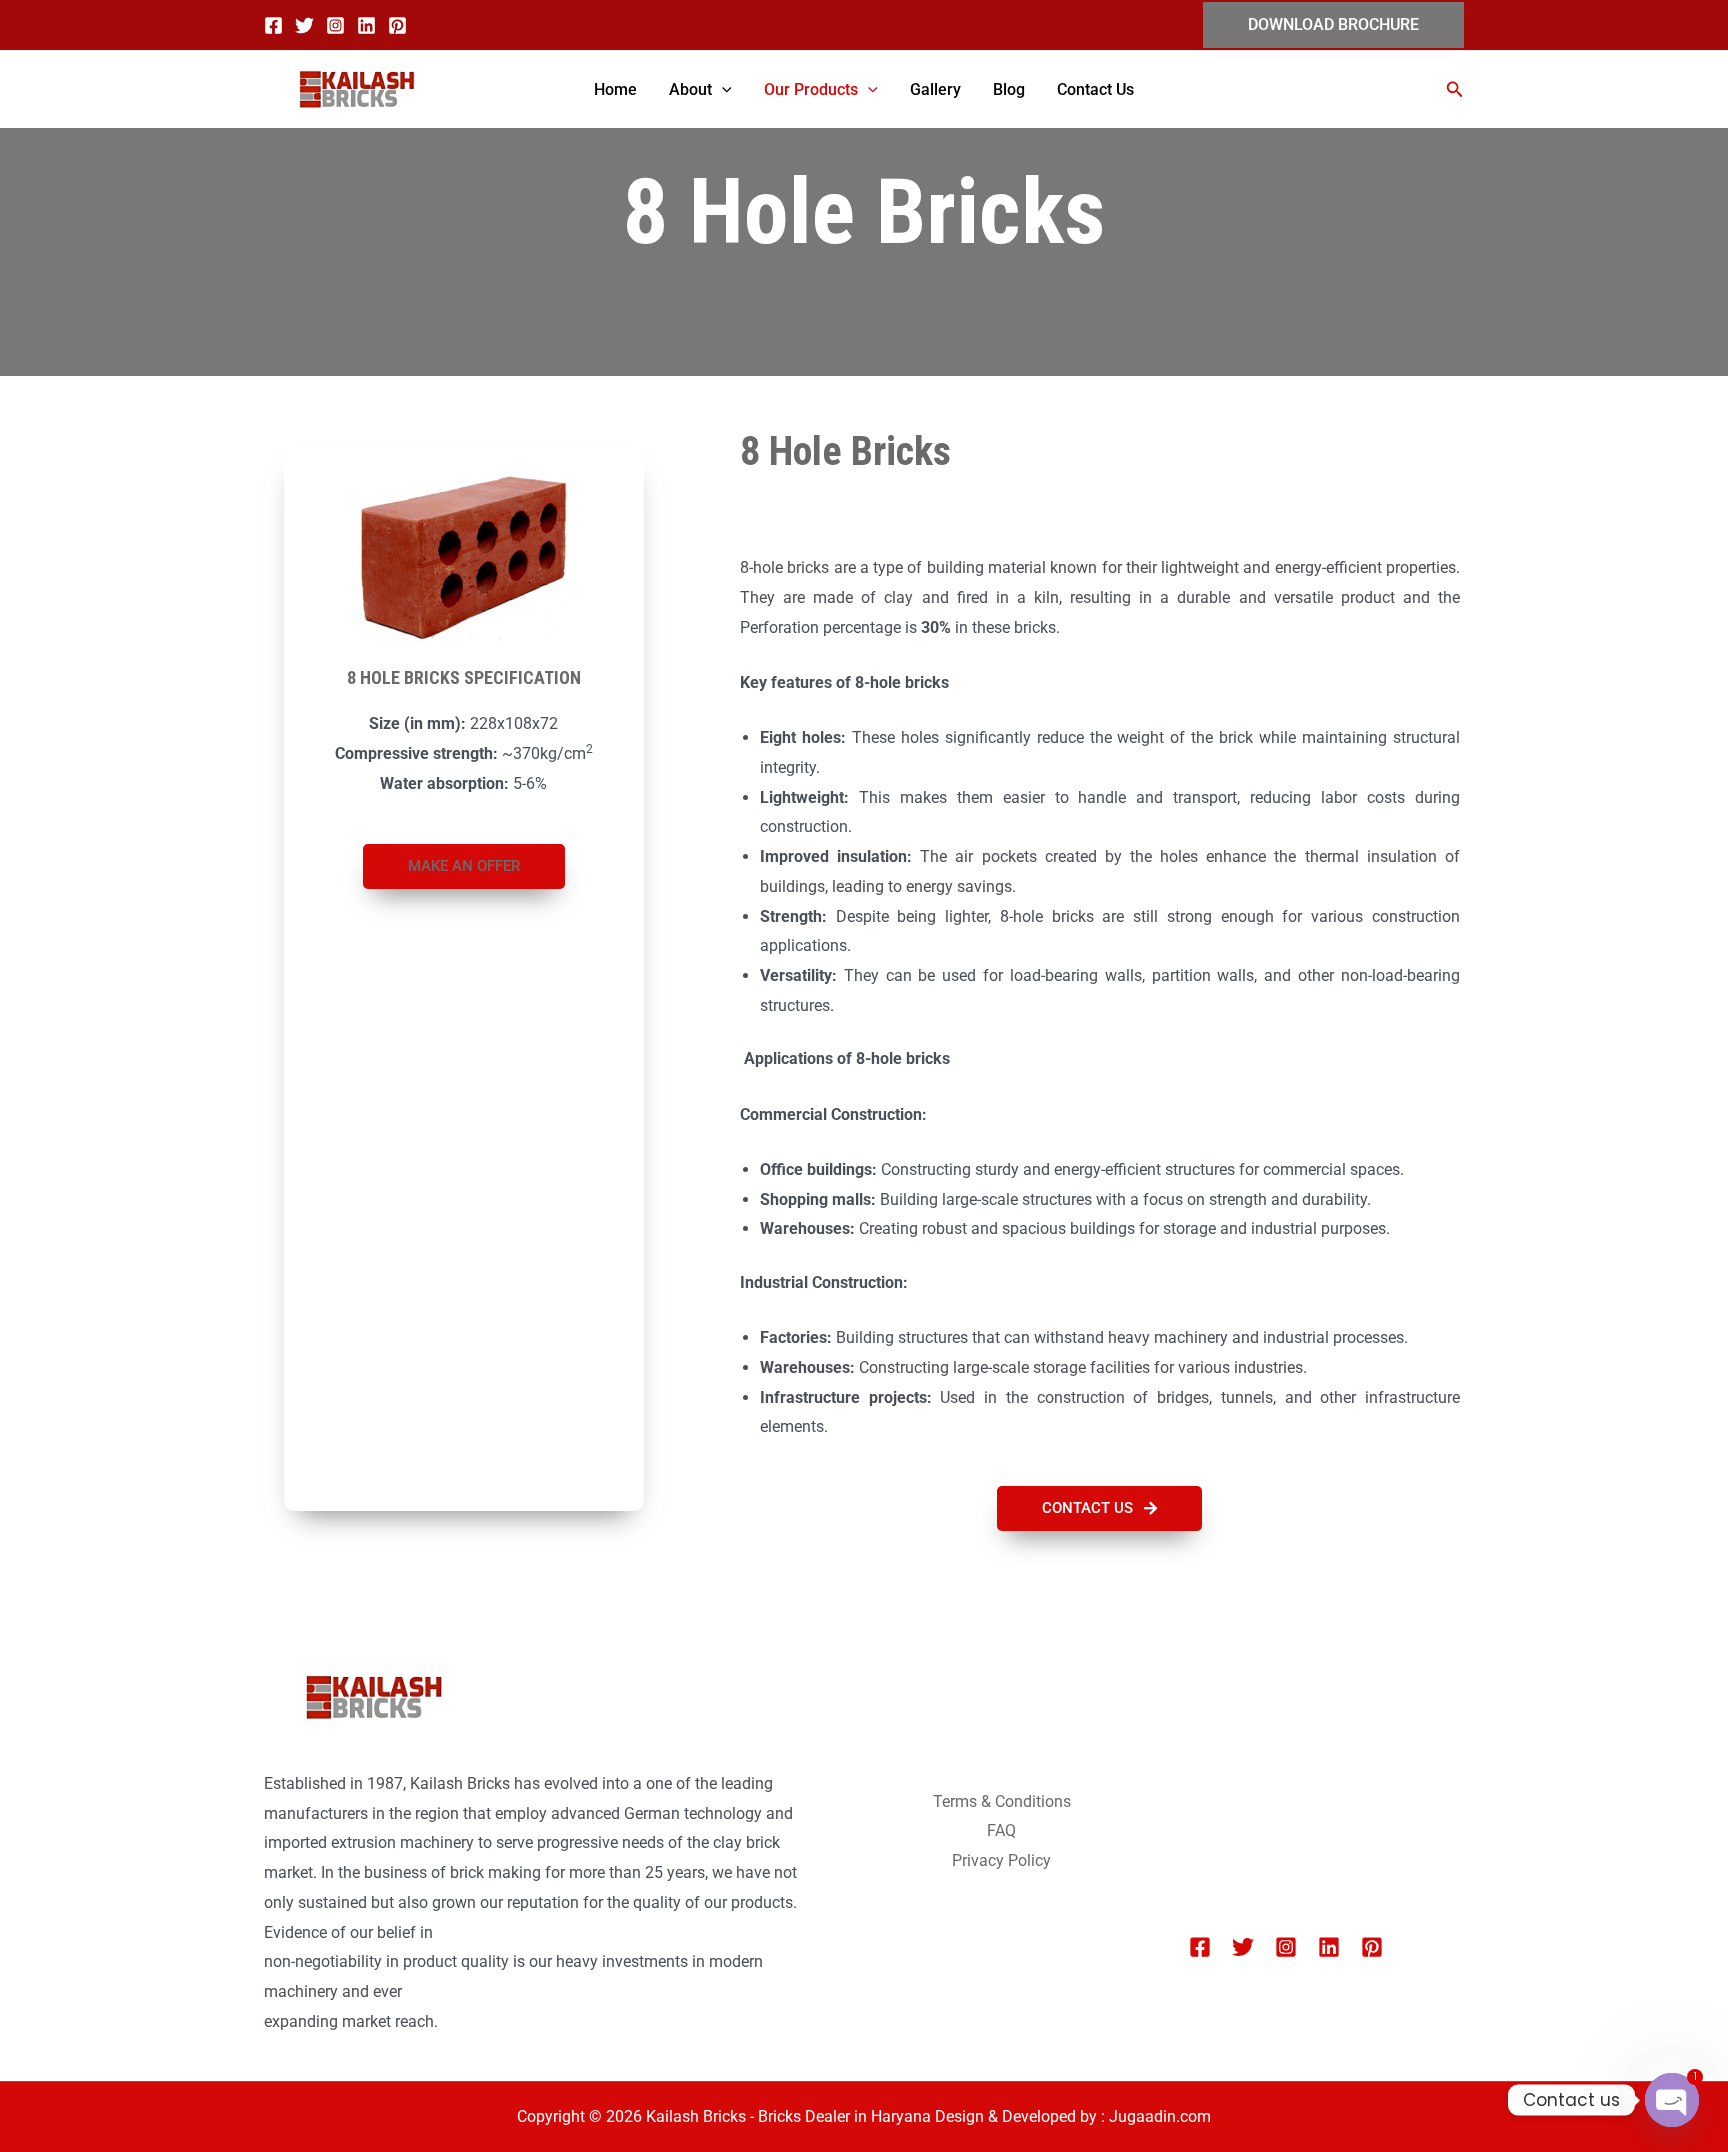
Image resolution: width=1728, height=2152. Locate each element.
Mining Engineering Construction (1304, 1745)
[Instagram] (335, 25)
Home (615, 89)
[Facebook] (273, 25)
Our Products (811, 89)
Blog (1009, 89)
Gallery (935, 89)
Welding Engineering (1261, 1805)
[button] (1333, 25)
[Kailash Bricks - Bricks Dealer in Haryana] (354, 89)
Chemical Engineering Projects (1296, 1716)
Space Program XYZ (1260, 1834)
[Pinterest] (397, 25)
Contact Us (1095, 89)
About (690, 89)
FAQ (1001, 1830)
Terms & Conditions (1002, 1801)
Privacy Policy (1001, 1860)
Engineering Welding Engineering (1304, 1775)
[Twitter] (304, 25)
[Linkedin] (366, 25)
